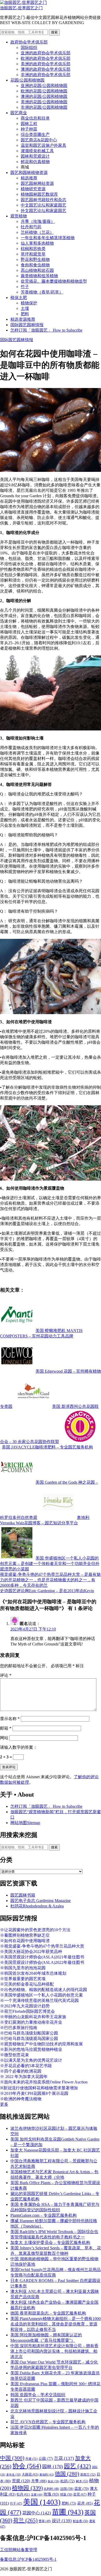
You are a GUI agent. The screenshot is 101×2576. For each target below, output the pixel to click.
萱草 (45, 2521)
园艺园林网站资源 (37, 183)
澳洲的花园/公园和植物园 (44, 96)
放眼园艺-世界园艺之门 (21, 8)
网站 (4, 1738)
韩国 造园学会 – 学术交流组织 (38, 2395)
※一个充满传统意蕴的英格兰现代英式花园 (39, 2000)
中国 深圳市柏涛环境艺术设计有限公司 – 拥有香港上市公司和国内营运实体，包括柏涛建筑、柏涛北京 (54, 2351)
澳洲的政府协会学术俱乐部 (46, 69)
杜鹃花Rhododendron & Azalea (37, 1906)
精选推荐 (29, 178)
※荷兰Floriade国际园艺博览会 (27, 2011)
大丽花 (30, 2474)
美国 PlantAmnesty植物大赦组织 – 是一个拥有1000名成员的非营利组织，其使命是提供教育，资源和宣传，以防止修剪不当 (56, 2324)
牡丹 (23, 2494)
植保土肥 (19, 298)
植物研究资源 (33, 189)
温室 (82, 2489)
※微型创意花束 (15, 2055)
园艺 (77, 2466)
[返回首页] (23, 2)
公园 (46, 2458)
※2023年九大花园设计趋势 (25, 2006)
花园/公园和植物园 (27, 80)
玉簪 (37, 2494)
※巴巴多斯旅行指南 (19, 2028)
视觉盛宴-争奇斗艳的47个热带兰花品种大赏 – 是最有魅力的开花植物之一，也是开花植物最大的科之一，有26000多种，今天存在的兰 (50, 1580)
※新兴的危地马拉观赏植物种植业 (31, 2049)
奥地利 (47, 2475)
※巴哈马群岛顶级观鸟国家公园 (29, 2039)
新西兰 (88, 2475)
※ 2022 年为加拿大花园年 (24, 2077)
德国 (67, 2474)
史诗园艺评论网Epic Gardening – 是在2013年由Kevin (47, 1591)
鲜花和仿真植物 (35, 162)
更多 (4, 2104)
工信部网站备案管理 (19, 2550)
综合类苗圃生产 (35, 134)
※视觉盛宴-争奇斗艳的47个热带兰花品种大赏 (42, 1946)
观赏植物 (19, 216)
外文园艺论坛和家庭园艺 (44, 211)
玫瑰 (51, 2494)
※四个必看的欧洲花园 (21, 2071)
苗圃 (68, 2512)
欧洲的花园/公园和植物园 (44, 91)
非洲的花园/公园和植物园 (44, 107)
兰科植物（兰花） (37, 232)
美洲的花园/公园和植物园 (44, 102)
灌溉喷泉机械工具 (37, 151)
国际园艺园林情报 (27, 325)
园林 (53, 2467)
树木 (82, 2481)
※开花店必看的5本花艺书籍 (26, 2066)
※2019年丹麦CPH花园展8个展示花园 (34, 2093)
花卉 (85, 2503)
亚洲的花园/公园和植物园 (44, 86)
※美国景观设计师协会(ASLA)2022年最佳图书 (42, 1962)
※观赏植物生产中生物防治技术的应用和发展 (41, 2044)
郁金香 (80, 2521)
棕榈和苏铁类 (33, 249)
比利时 (51, 2489)
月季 (39, 2481)
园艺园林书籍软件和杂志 (44, 200)
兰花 (64, 2458)
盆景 (80, 2494)
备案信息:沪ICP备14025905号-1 (28, 2559)
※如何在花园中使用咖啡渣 (25, 1941)
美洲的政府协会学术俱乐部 (46, 64)
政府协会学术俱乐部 (29, 42)
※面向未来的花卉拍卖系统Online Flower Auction (44, 2082)
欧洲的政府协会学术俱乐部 (46, 58)
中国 (12, 2458)
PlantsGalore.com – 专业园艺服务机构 (44, 2215)
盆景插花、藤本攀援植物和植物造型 (54, 281)
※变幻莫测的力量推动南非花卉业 (31, 2022)
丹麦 (31, 2459)
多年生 (13, 2475)
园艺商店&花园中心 (39, 140)
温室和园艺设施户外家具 (44, 145)
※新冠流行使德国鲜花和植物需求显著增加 (39, 2088)
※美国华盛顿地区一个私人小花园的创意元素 (41, 1995)
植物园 (27, 2488)
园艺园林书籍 (23, 1895)
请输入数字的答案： (19, 1747)
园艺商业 (19, 113)
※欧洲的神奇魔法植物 (21, 2099)
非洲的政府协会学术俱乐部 (46, 75)
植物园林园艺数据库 (39, 194)
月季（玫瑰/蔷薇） (38, 221)
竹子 (25, 287)
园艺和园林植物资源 (29, 173)
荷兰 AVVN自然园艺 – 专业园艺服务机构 (48, 2422)
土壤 (25, 308)
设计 (62, 2521)
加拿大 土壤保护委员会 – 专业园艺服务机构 (50, 2242)
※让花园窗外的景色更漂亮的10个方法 (35, 1930)
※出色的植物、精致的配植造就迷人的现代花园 (44, 1990)
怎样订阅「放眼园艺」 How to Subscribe (46, 330)
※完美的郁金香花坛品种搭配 (27, 1984)
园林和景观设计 (35, 156)
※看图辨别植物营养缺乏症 (25, 1935)
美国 (42, 2502)
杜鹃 (68, 2481)
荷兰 (25, 2520)
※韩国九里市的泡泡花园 (23, 1968)
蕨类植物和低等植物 (39, 276)
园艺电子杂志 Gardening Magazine (41, 1901)
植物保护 (29, 303)
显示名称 (10, 1719)
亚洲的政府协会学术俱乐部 (46, 53)
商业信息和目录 (35, 118)
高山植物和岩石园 (37, 270)
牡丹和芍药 (31, 227)
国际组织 (29, 47)
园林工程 (29, 124)
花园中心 (37, 2513)
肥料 (25, 314)
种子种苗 (29, 129)
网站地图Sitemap (25, 1823)
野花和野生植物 (35, 259)
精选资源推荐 (23, 319)
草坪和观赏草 (33, 254)
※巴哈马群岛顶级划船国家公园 (29, 2033)
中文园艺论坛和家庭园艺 (44, 205)
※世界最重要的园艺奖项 (23, 1979)
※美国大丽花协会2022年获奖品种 (31, 1952)
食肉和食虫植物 (35, 265)
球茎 (66, 2494)
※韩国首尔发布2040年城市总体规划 (33, 1973)
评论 (6, 1675)
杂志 (53, 2481)
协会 (27, 2466)
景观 (21, 2481)
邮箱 (6, 1728)
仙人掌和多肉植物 (37, 243)
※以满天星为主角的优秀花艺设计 (31, 2060)
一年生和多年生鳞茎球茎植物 (48, 238)
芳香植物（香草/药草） (42, 292)
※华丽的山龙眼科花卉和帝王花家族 (33, 2017)
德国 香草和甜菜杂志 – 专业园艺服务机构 (48, 2313)
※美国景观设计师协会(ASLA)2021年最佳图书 (42, 1957)
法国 (67, 2489)
